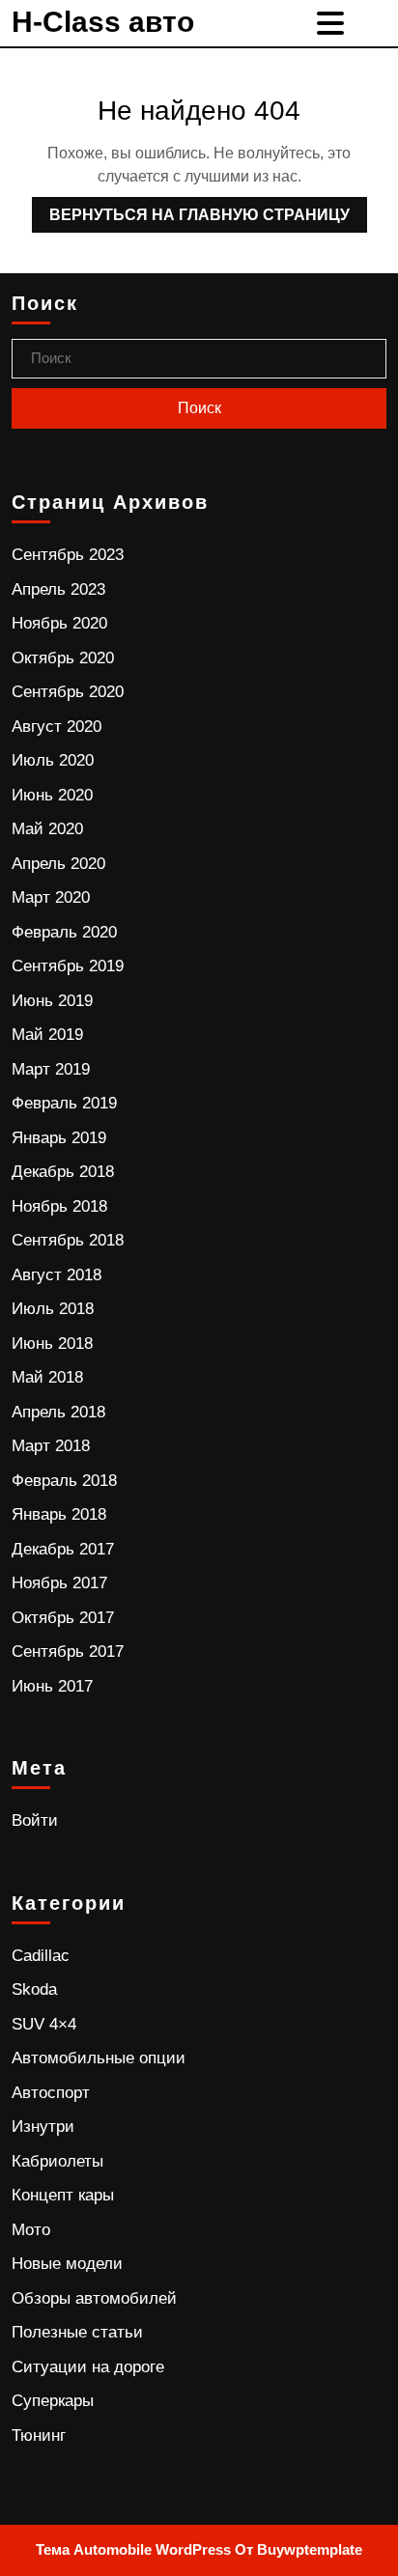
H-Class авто (103, 22)
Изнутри (43, 2127)
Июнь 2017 (52, 1686)
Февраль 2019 (64, 1103)
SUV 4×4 (44, 2024)
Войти (35, 1820)
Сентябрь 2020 (68, 692)
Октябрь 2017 (63, 1618)
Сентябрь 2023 (68, 555)
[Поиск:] (199, 359)
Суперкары (53, 2401)
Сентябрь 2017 (68, 1652)
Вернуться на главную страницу (191, 210)
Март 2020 (51, 897)
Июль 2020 (53, 760)
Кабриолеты (57, 2161)
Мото (31, 2230)
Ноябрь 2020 (59, 623)
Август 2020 (57, 727)
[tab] (333, 23)
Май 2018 (47, 1377)
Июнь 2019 (52, 1001)
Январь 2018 (59, 1514)
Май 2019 (47, 1035)
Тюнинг (39, 2436)
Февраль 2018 (64, 1481)
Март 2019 (51, 1069)
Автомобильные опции (99, 2058)
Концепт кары (63, 2195)
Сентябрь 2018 (68, 1240)
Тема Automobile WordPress (133, 2549)
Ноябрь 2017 (59, 1583)
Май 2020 (47, 829)
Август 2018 (57, 1275)
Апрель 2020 (58, 864)
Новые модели (67, 2264)
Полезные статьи (77, 2332)
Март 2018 (51, 1446)
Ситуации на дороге (88, 2367)
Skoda (34, 1989)
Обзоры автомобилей (94, 2298)
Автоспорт (51, 2093)
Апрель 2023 (58, 589)
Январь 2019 (59, 1138)
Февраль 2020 (64, 932)
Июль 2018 (53, 1309)
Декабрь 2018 (63, 1172)
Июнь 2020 (52, 795)
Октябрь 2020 (63, 658)
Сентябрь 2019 (68, 966)
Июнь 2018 (52, 1344)
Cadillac (41, 1956)
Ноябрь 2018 (59, 1206)
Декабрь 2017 (63, 1549)
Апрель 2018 (58, 1412)
